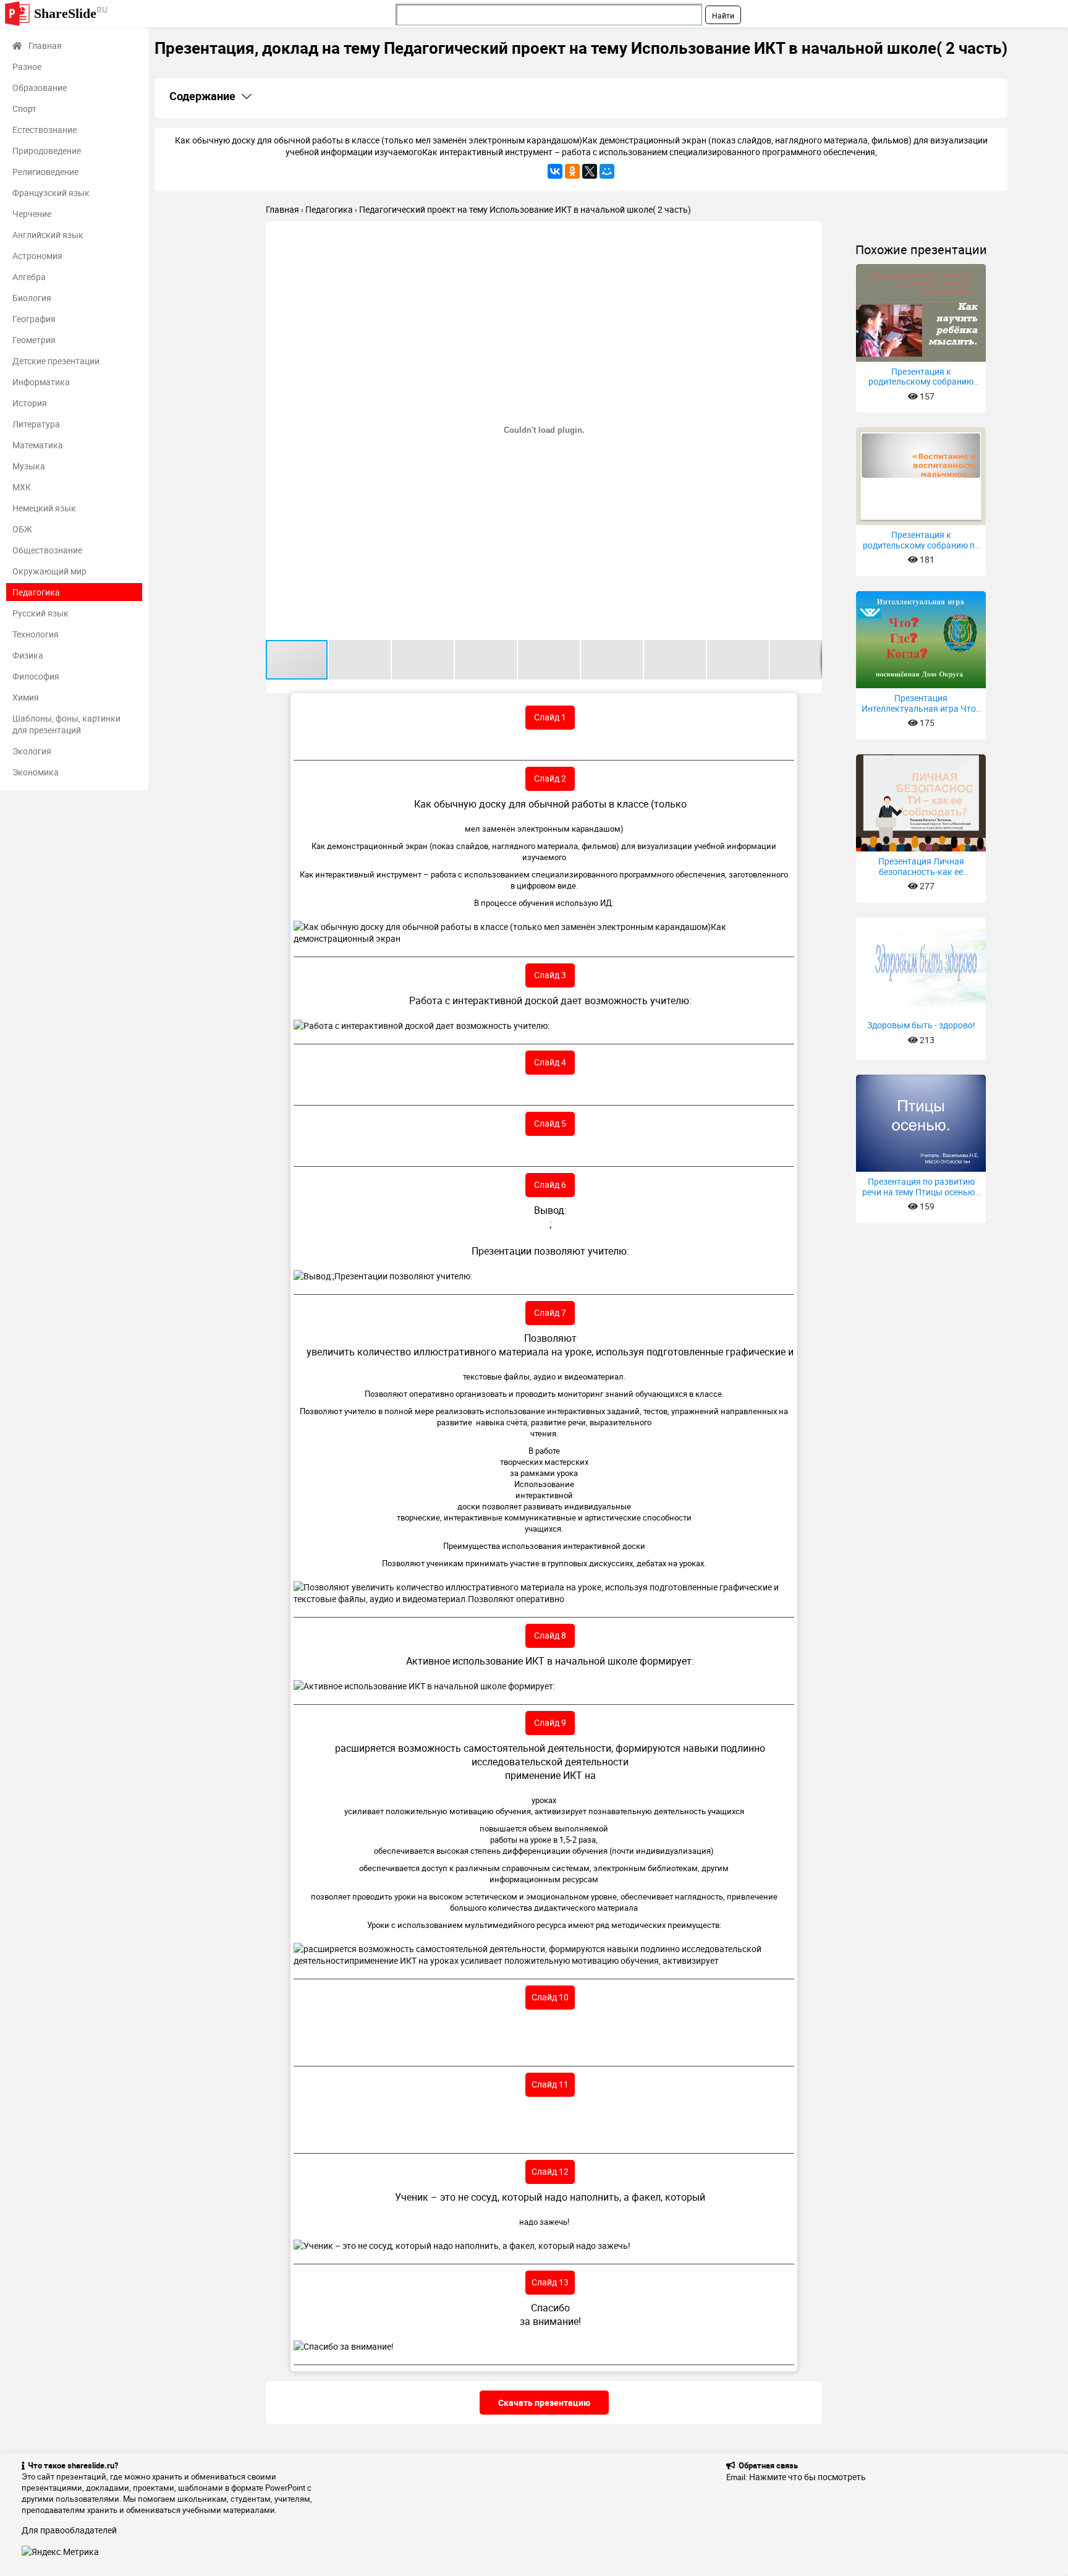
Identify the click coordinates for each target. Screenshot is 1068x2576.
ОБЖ (22, 529)
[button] (811, 232)
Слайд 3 (550, 975)
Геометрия (34, 340)
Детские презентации (56, 361)
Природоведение (47, 151)
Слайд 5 (550, 1123)
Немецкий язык (44, 508)
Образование (40, 87)
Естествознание (44, 130)
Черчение (32, 214)
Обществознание (47, 550)
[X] (590, 171)
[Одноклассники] (572, 171)
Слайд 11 (550, 2084)
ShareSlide (71, 13)
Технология (36, 634)
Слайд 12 (550, 2171)
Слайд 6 (550, 1184)
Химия (26, 697)
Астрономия (37, 256)
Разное (27, 66)
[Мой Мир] (607, 171)
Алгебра (29, 277)
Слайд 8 (550, 1635)
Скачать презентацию (544, 2403)
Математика (38, 445)
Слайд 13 (550, 2282)
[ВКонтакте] (555, 171)
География (34, 319)
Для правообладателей (69, 2530)
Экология (32, 751)
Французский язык (51, 193)
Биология (32, 298)
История (30, 403)
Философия (36, 676)
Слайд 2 (550, 778)
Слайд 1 (550, 717)
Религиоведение (45, 172)
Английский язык (48, 235)
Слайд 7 (550, 1312)
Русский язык (40, 613)
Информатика (41, 382)
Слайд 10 (550, 1997)
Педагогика (36, 592)
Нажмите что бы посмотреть (807, 2477)
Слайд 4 (550, 1062)
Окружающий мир (49, 571)
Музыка (29, 466)
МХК (22, 487)
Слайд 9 (550, 1722)
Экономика (36, 772)
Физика (28, 655)
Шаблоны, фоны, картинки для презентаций (66, 724)
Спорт (24, 109)
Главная (45, 45)
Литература (36, 424)
